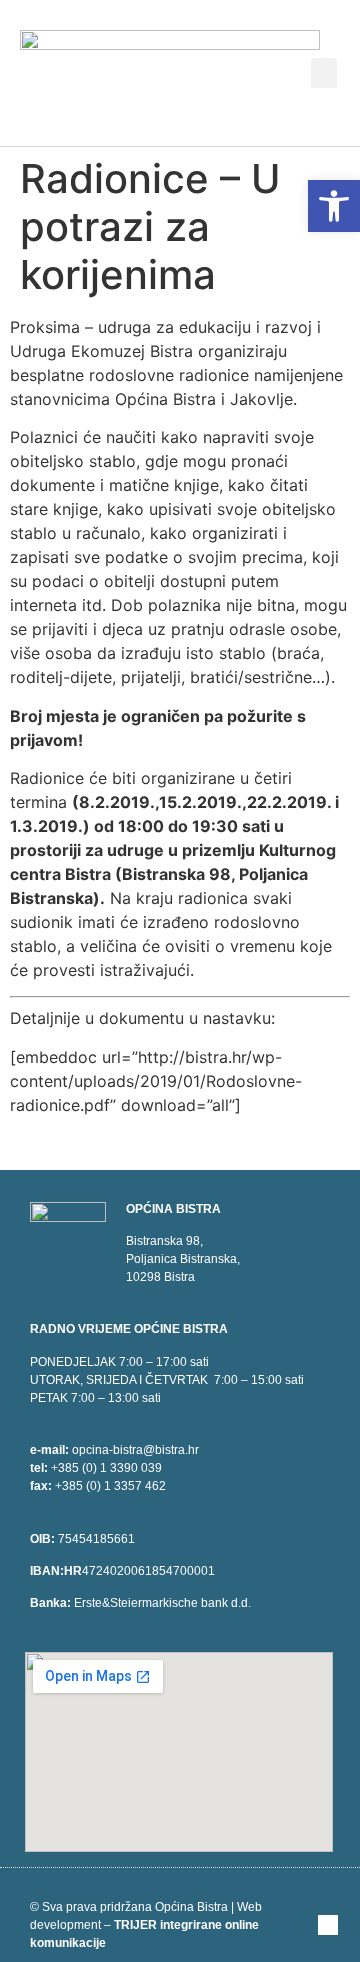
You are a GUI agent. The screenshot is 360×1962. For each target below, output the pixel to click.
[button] (324, 73)
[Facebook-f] (328, 1925)
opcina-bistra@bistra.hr (135, 1450)
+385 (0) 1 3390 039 (106, 1468)
